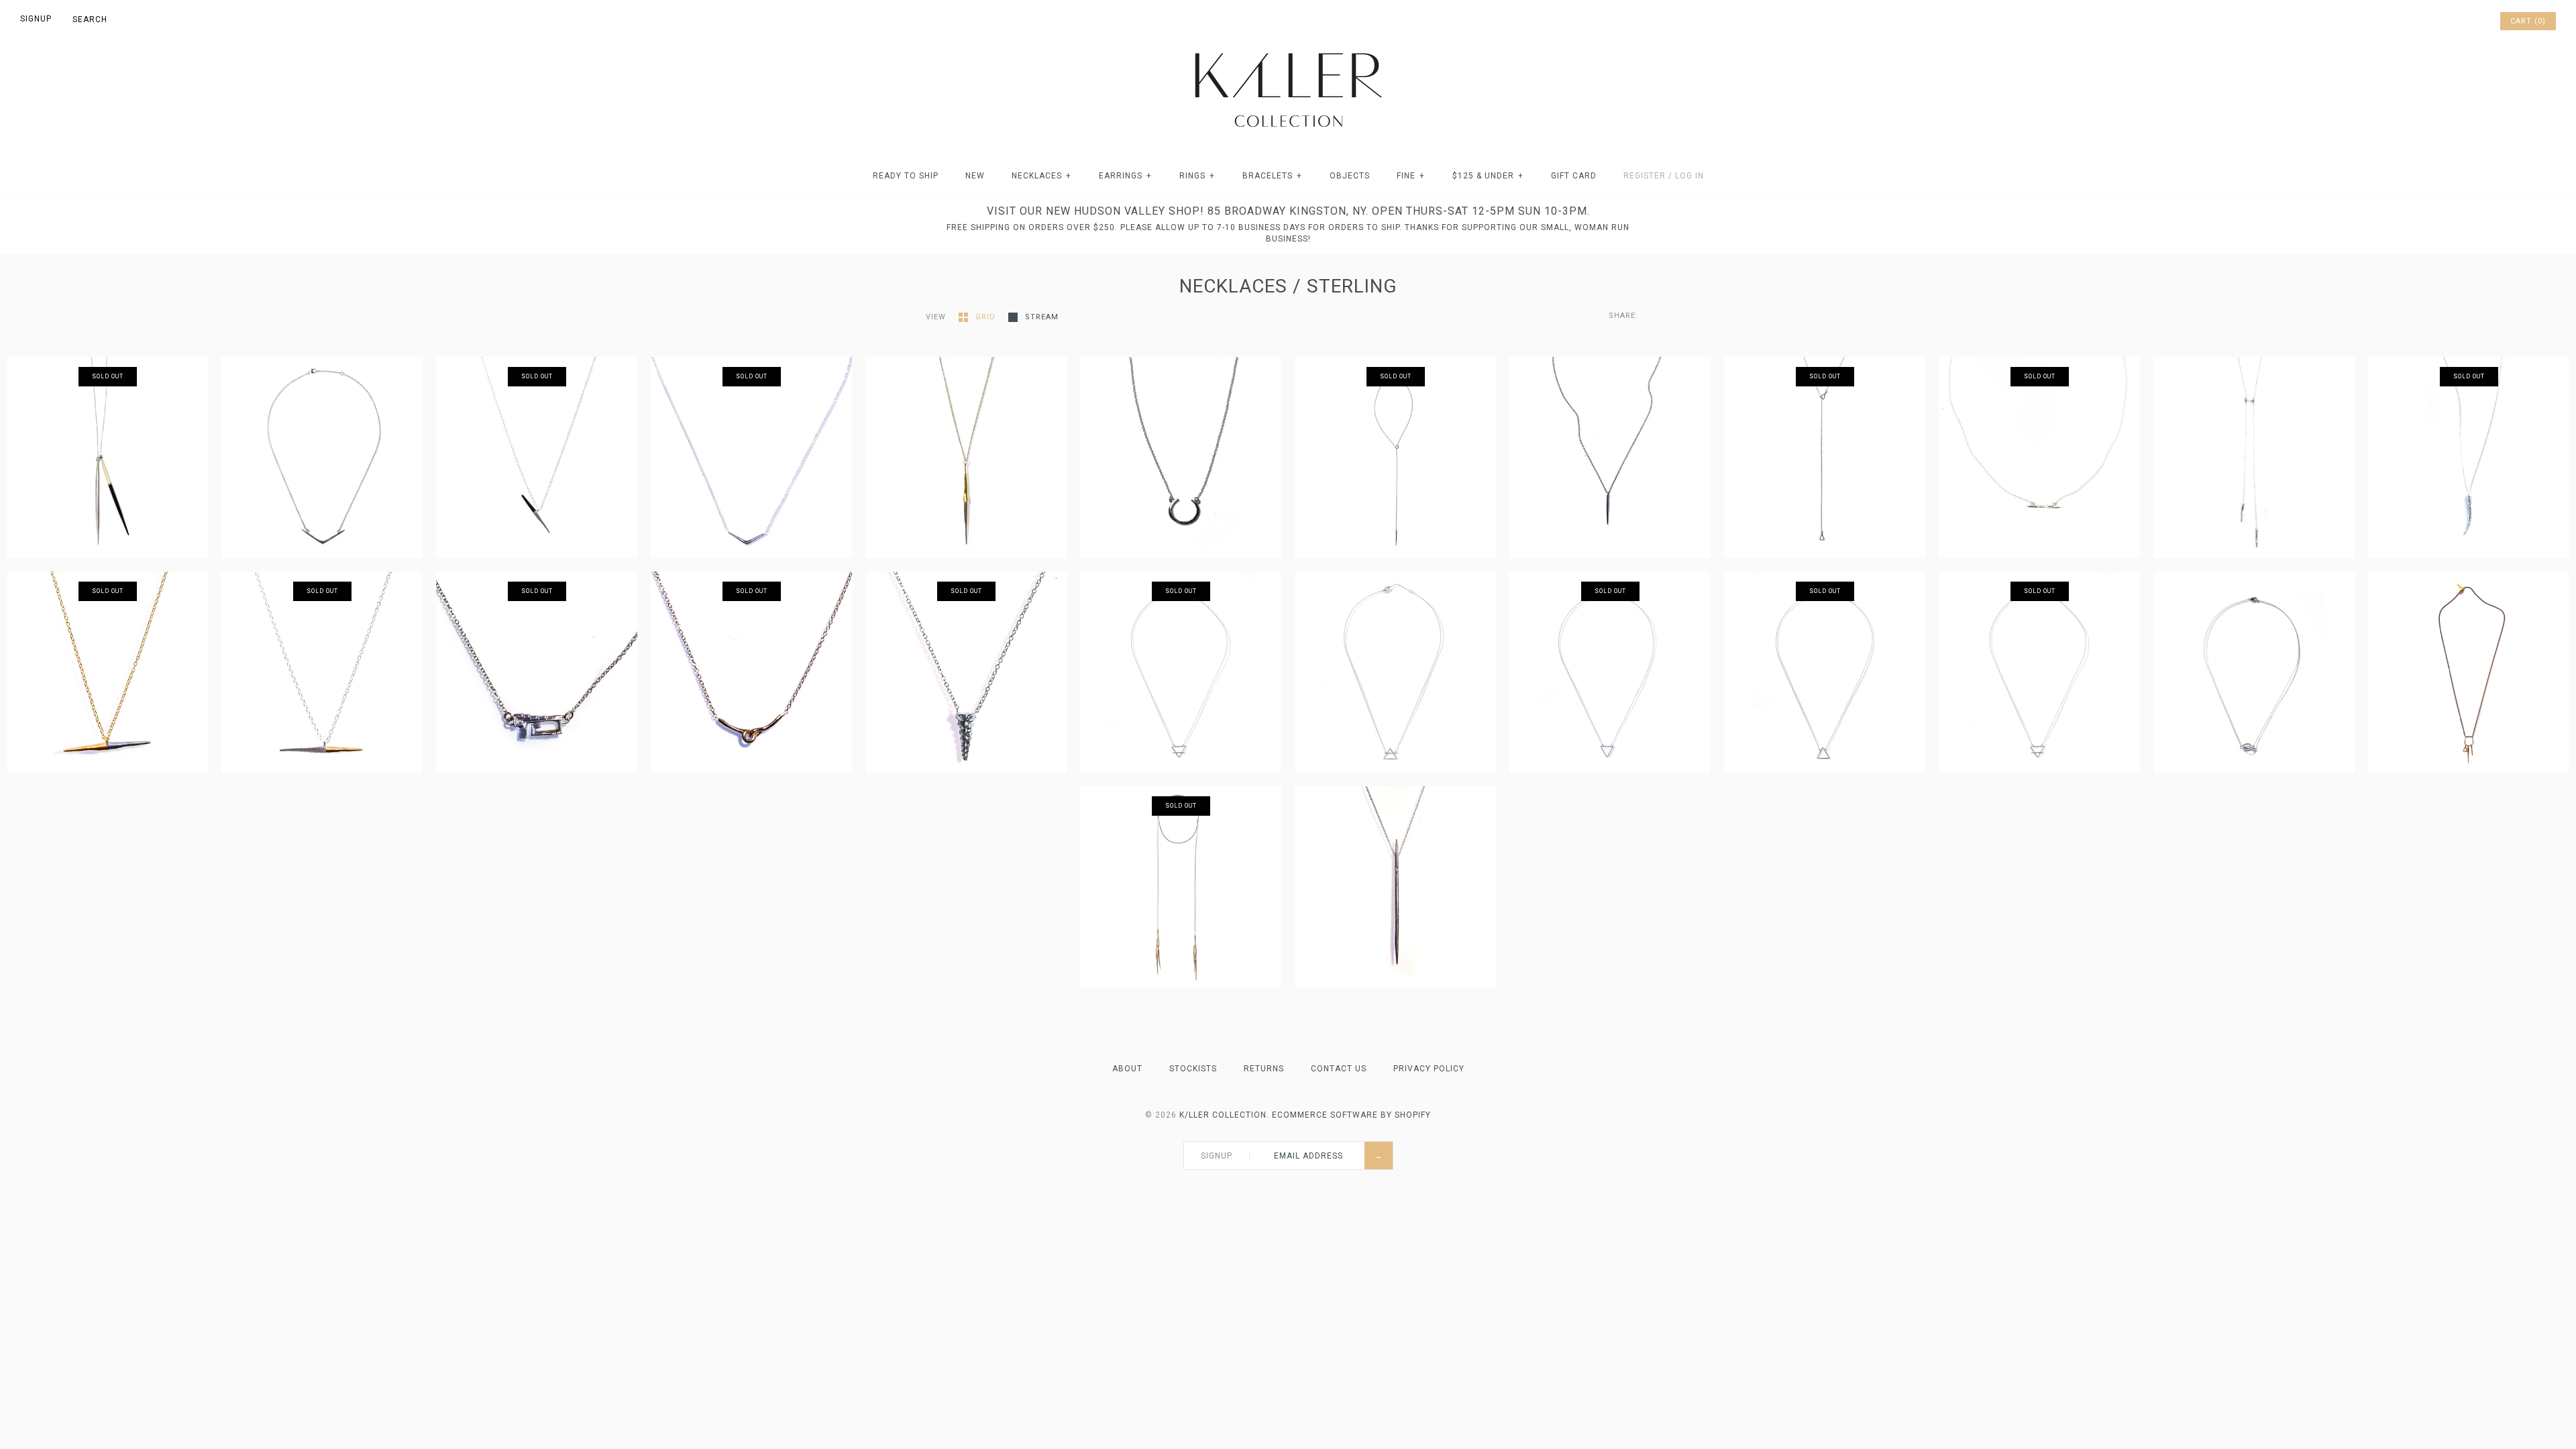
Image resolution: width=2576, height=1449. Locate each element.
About (1127, 1069)
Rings (1197, 176)
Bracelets (1272, 176)
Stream (1042, 317)
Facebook (2435, 21)
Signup (36, 19)
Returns (1264, 1069)
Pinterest (2453, 21)
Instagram (2470, 21)
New (975, 176)
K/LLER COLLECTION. (1224, 1115)
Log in (1689, 176)
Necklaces (1041, 176)
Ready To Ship (906, 176)
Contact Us (1339, 1069)
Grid (987, 317)
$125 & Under (1488, 176)
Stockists (1193, 1069)
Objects (1350, 176)
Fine (1411, 176)
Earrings (1125, 176)
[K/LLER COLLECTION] (1288, 49)
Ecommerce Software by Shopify (1351, 1115)
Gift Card (1574, 176)
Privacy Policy (1429, 1069)
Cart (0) (2528, 21)
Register (1645, 176)
